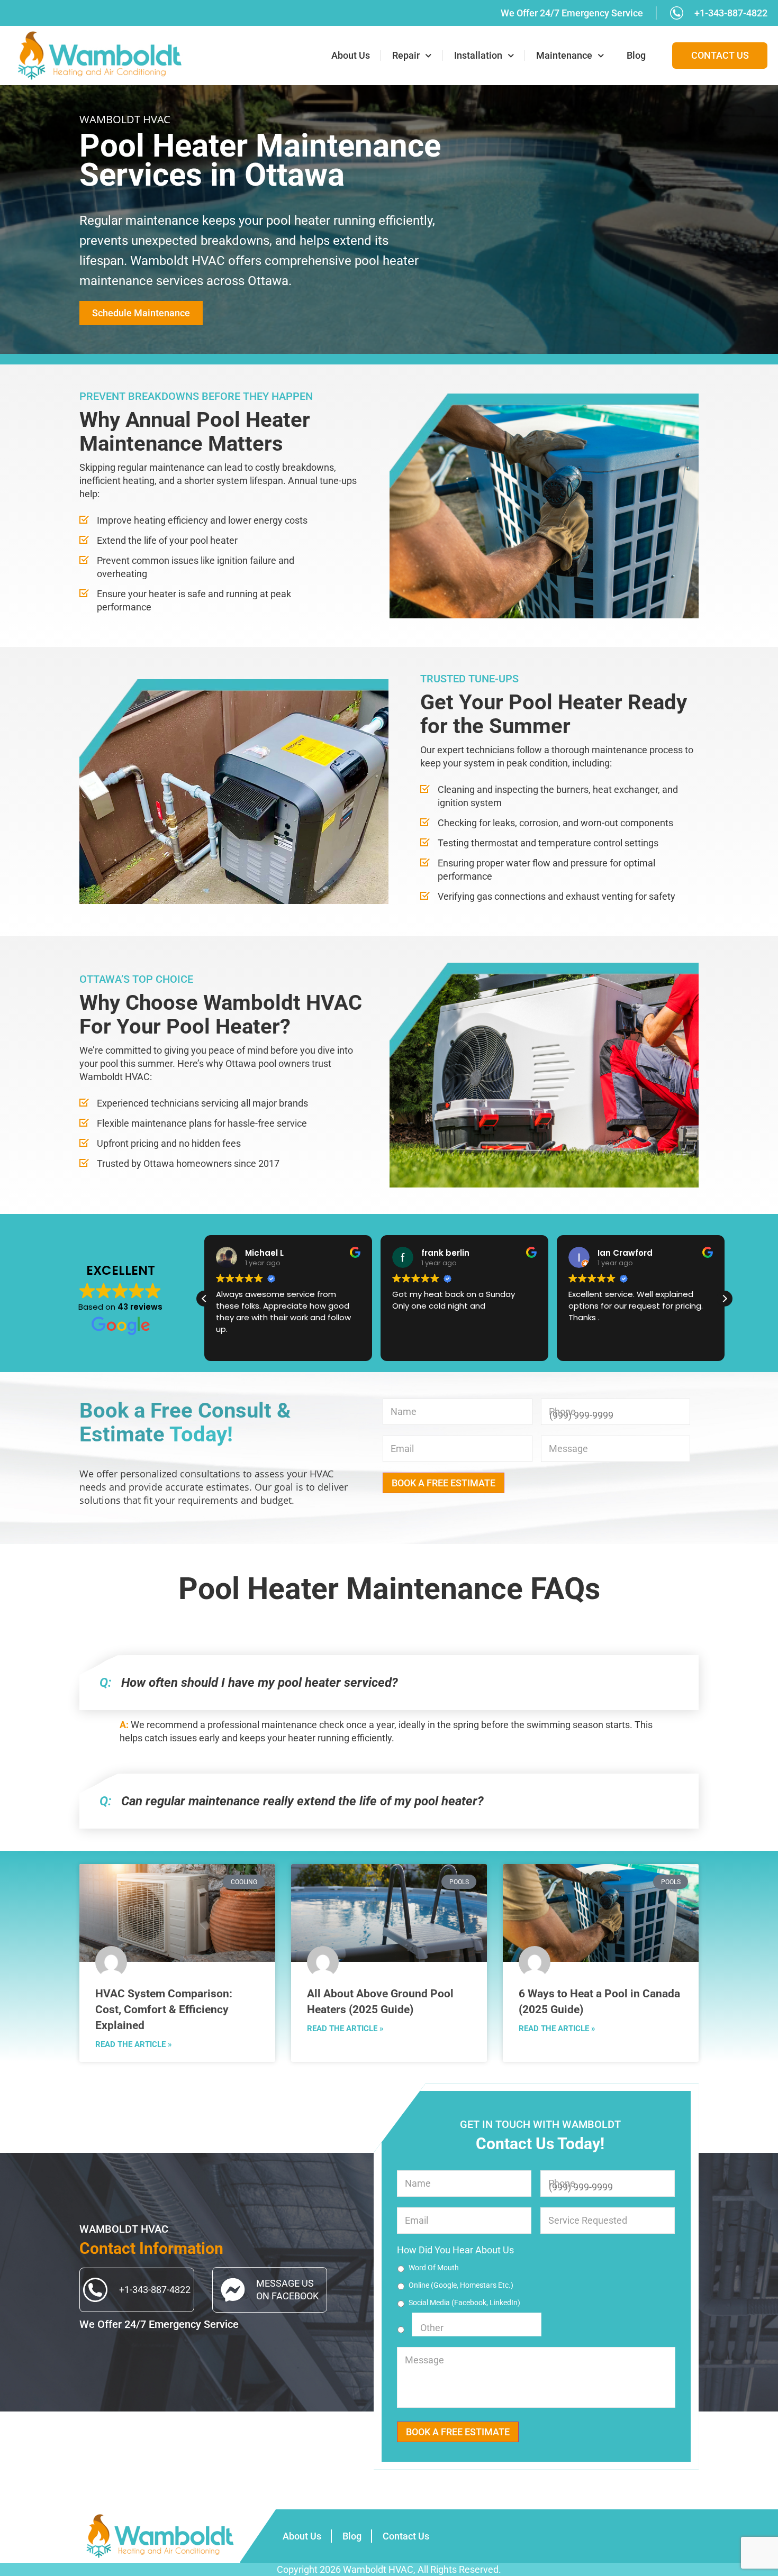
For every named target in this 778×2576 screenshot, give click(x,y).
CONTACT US (720, 56)
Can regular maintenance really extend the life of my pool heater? (292, 1801)
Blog (636, 56)
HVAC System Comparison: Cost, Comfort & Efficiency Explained (164, 2009)
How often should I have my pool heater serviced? (249, 1683)
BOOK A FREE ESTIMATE (444, 1483)
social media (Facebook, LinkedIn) (464, 2303)
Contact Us (406, 2536)
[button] (725, 1299)
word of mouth (434, 2268)
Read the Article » (134, 2044)
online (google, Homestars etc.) (461, 2285)
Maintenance (564, 56)
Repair (406, 56)
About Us (351, 56)
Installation (478, 56)
